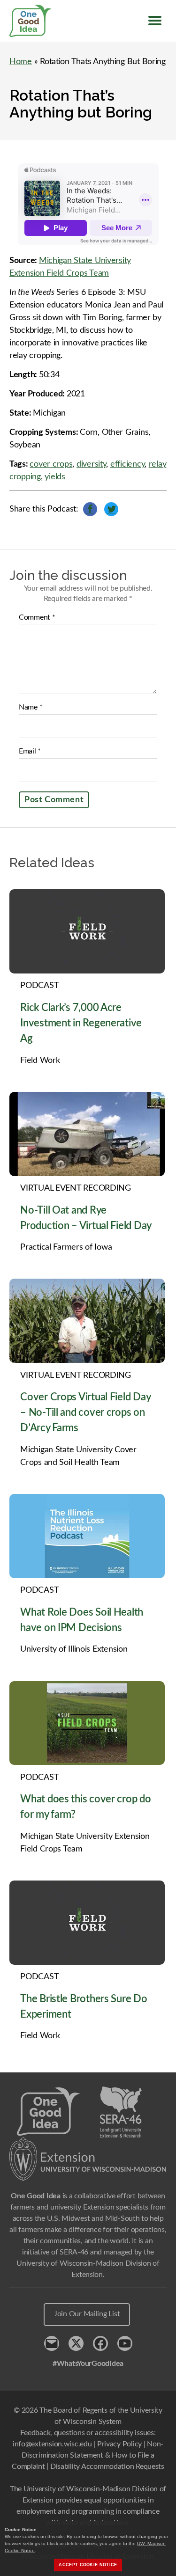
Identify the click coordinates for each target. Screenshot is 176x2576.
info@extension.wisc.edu (52, 2444)
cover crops (51, 464)
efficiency (127, 464)
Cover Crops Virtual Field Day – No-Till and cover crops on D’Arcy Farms (85, 1412)
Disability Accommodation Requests (107, 2466)
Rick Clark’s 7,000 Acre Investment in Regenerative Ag (81, 1023)
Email (30, 751)
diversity (92, 464)
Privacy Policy (119, 2444)
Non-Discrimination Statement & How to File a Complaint (88, 2455)
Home (21, 62)
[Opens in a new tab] (88, 2159)
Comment (37, 617)
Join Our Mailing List (87, 2314)
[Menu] (155, 21)
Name (31, 707)
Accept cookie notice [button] (88, 2565)
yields (55, 477)
